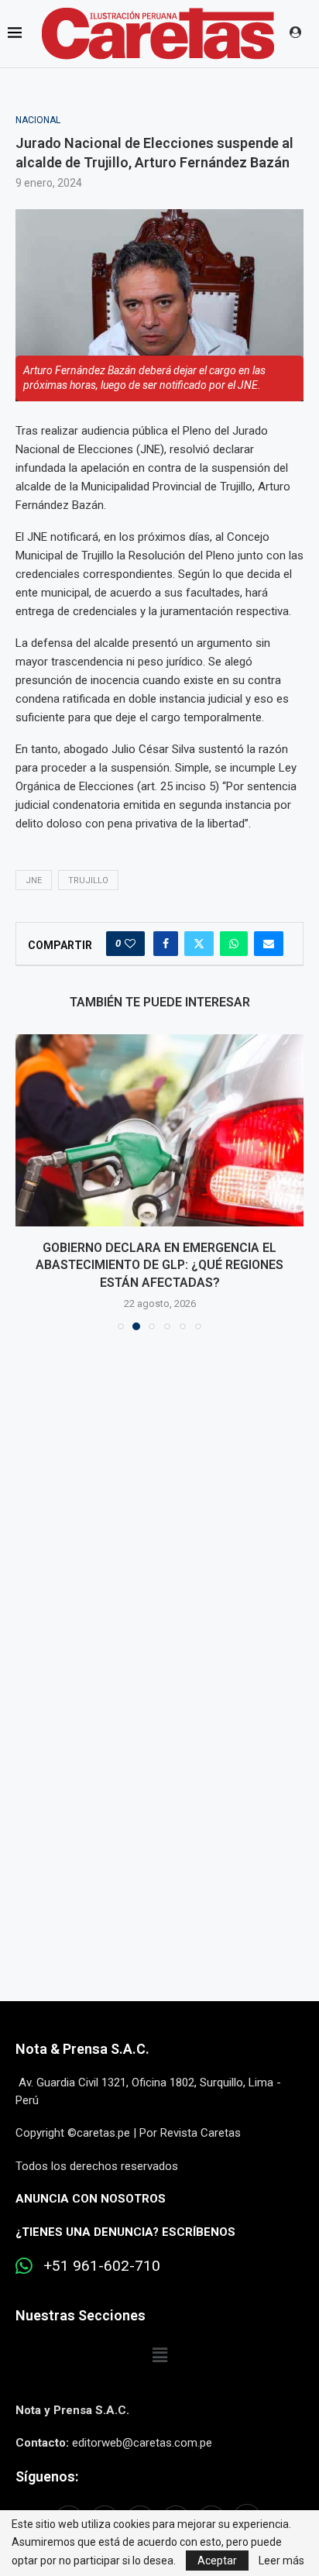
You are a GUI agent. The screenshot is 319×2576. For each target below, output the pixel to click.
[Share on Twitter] (199, 944)
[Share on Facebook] (166, 944)
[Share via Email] (269, 944)
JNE (34, 880)
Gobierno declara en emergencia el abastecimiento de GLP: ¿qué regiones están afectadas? (159, 1265)
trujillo (88, 880)
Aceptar (217, 2561)
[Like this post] (130, 944)
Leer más (281, 2561)
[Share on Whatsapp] (234, 944)
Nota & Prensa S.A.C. (82, 2049)
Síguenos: (47, 2476)
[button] (29, 1181)
